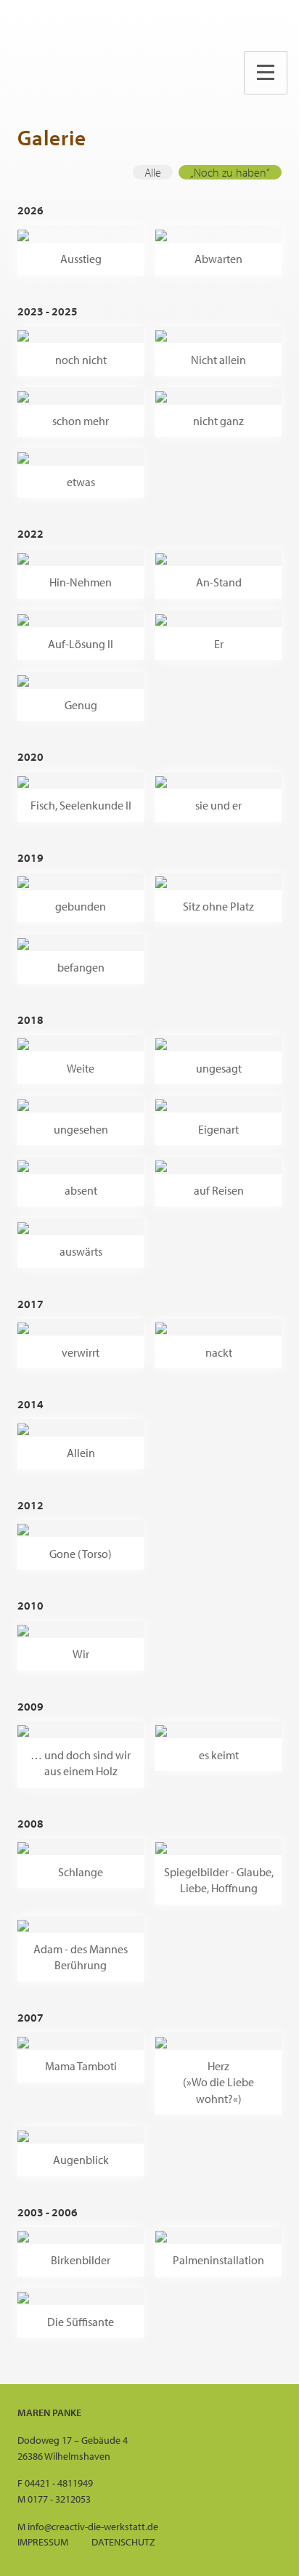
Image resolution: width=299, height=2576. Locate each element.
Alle (153, 172)
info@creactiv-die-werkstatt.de (93, 2526)
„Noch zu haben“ (230, 172)
